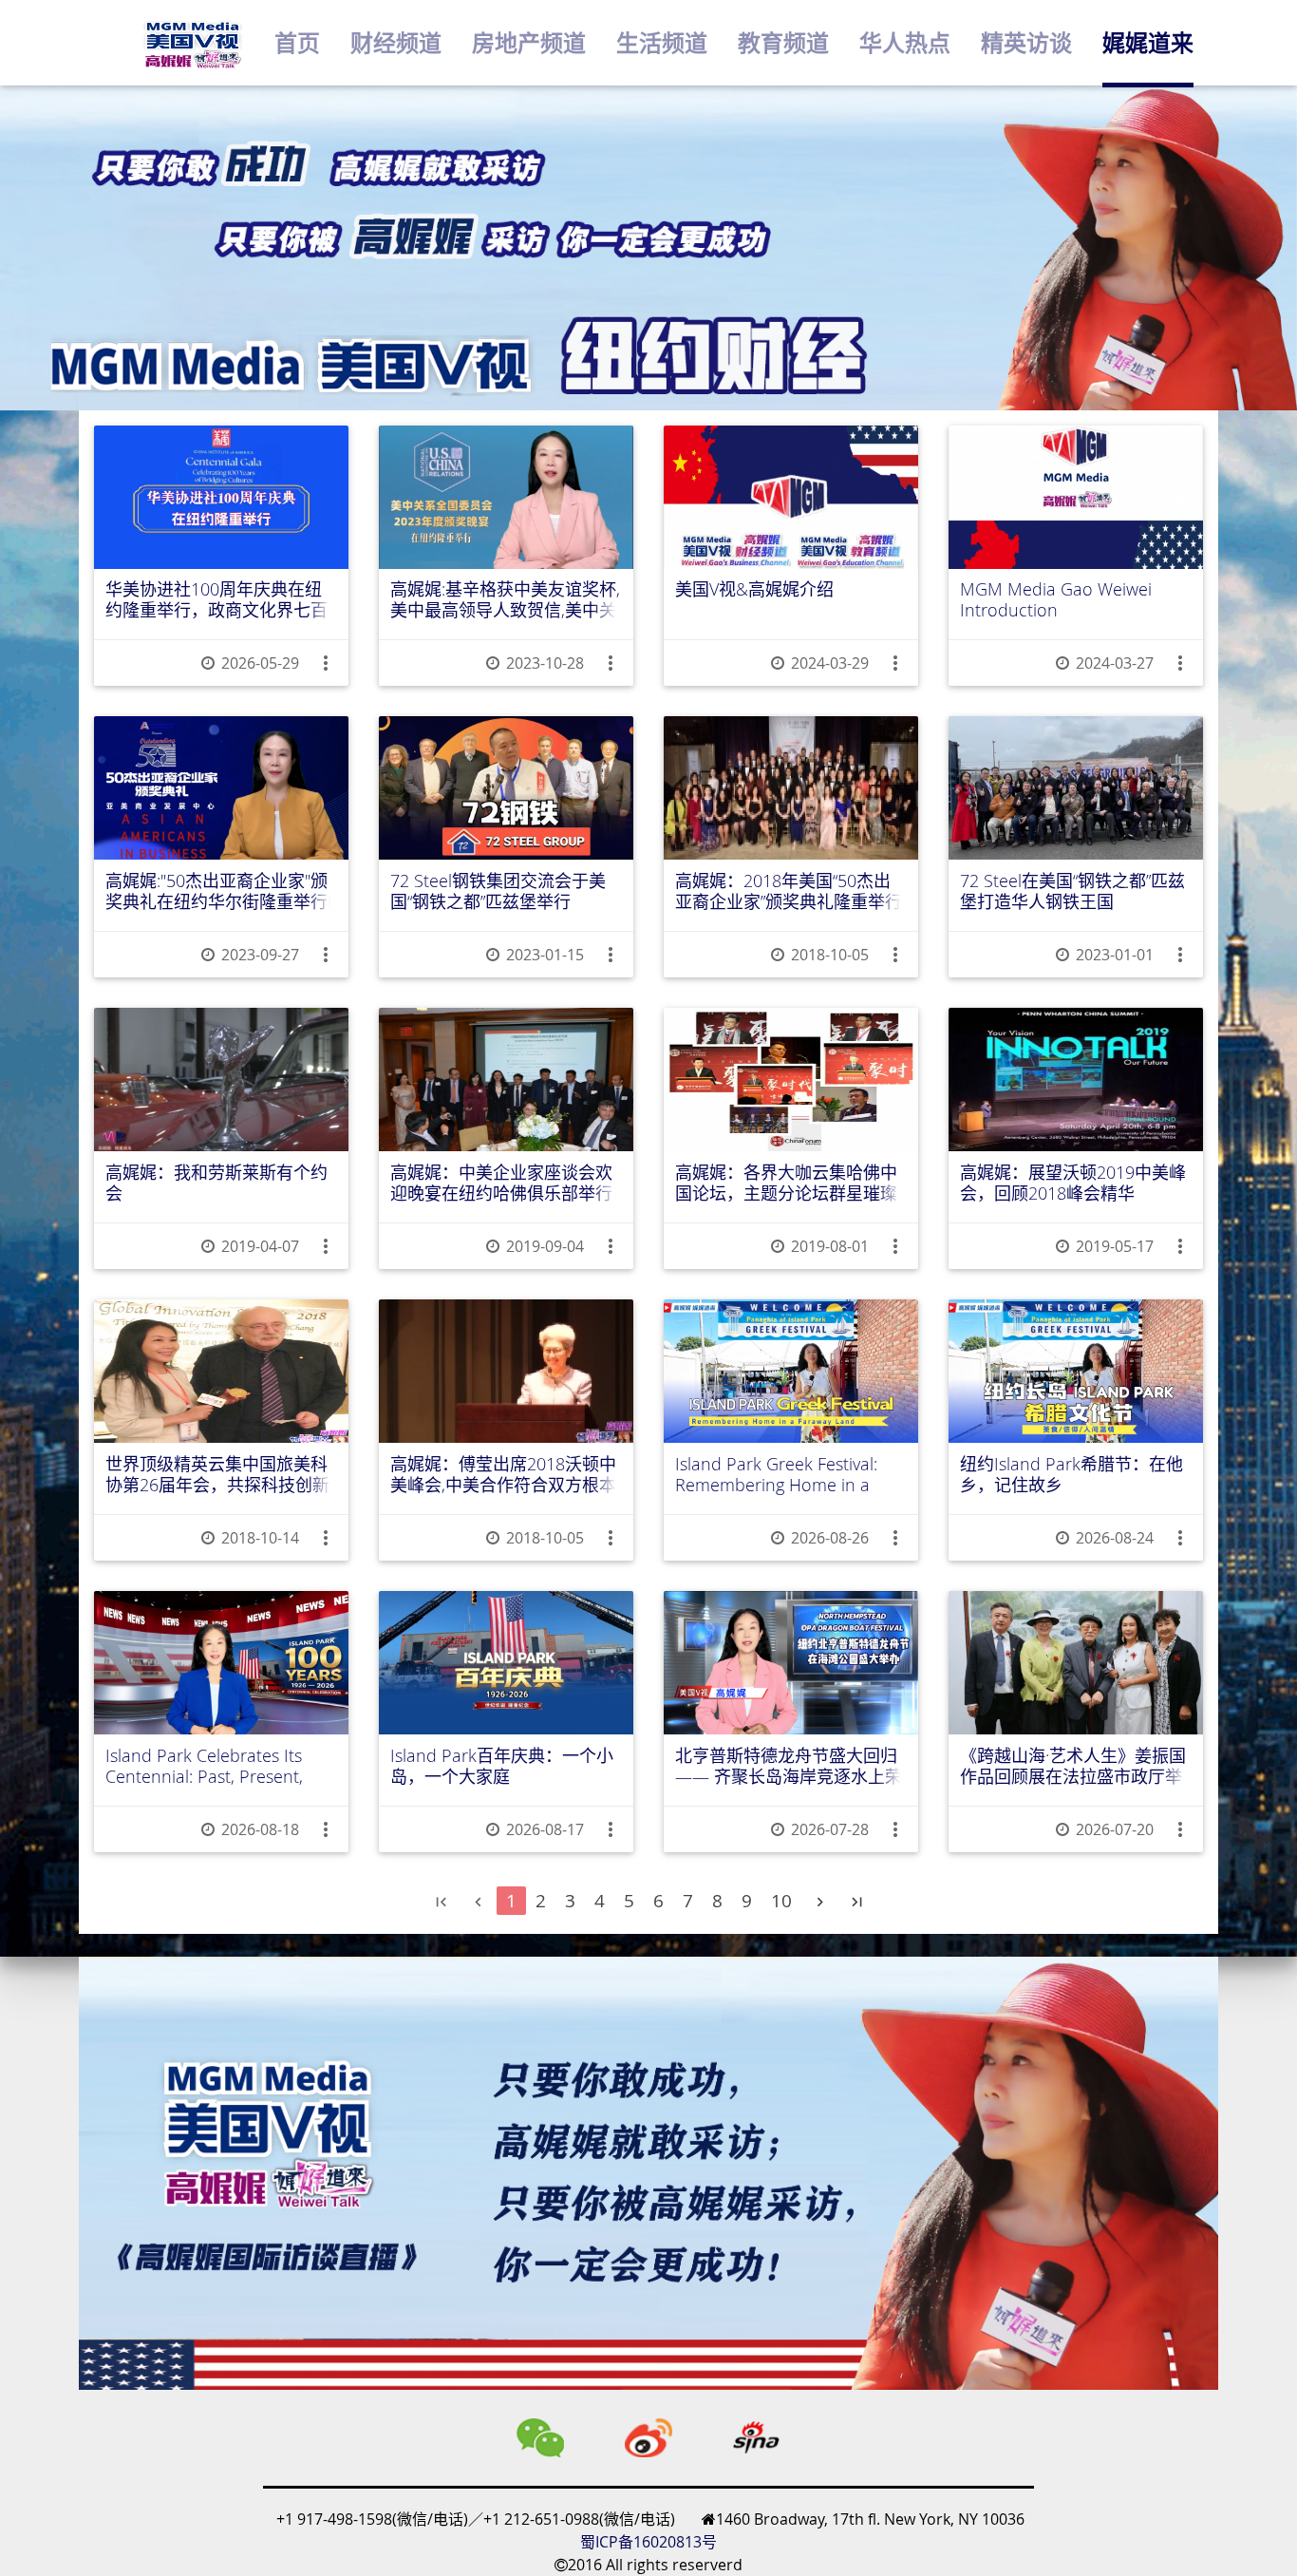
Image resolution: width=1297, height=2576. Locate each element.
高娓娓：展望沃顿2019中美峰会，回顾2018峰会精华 (1073, 1183)
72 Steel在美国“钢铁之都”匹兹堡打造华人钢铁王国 (1072, 891)
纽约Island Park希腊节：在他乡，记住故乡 (1071, 1475)
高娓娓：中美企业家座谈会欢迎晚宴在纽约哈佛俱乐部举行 (501, 1183)
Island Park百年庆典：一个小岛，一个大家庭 (502, 1766)
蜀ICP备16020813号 (648, 2542)
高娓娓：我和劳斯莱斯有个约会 (216, 1183)
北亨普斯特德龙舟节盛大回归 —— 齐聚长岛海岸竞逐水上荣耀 (789, 1766)
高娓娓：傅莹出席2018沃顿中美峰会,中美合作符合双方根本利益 (503, 1475)
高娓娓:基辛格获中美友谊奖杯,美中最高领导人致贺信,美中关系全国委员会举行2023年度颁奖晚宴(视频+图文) (505, 600)
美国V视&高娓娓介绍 (754, 590)
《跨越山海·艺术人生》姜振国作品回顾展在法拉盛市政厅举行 (1073, 1766)
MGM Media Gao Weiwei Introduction (1056, 600)
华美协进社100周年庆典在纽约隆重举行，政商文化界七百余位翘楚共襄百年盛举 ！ (216, 600)
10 (781, 1901)
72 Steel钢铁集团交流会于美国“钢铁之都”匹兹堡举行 (498, 891)
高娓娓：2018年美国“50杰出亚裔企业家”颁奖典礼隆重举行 (789, 891)
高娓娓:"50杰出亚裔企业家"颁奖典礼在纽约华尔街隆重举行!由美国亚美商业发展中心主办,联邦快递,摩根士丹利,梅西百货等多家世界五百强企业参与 (220, 891)
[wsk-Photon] (192, 43)
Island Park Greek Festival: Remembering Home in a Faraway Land (776, 1475)
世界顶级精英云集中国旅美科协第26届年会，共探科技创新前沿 (217, 1475)
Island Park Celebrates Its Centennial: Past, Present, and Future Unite (204, 1766)
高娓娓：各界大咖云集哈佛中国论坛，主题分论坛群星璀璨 (786, 1183)
